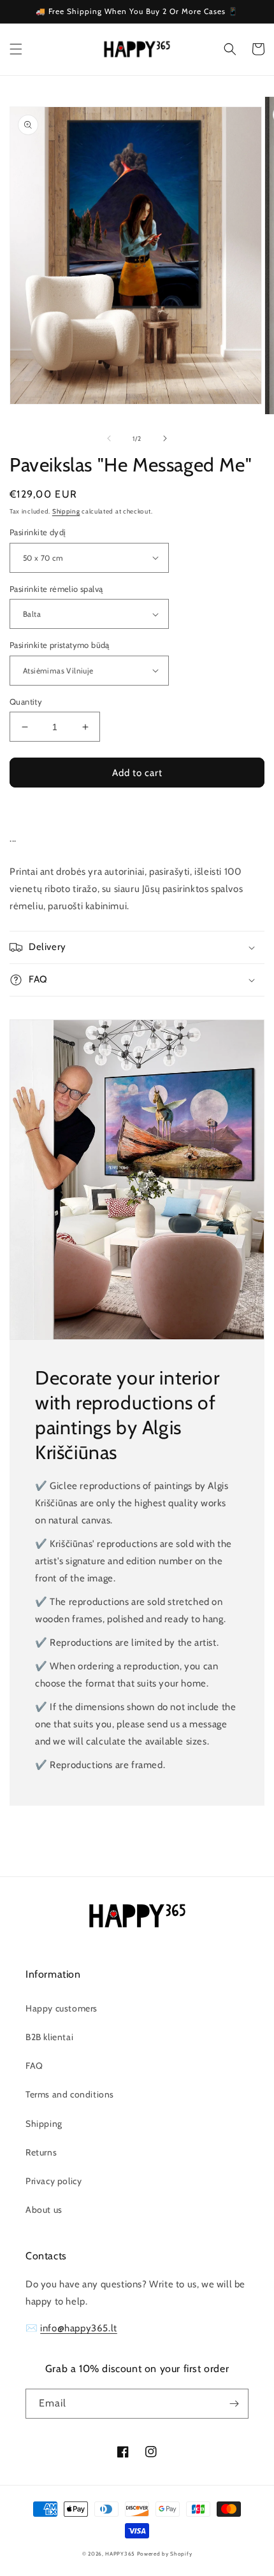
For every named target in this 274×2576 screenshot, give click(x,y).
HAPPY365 (120, 2554)
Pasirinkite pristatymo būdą (60, 645)
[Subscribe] (234, 2404)
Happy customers (61, 2008)
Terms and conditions (70, 2094)
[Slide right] (165, 438)
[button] (16, 49)
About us (44, 2210)
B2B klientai (49, 2037)
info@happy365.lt (79, 2328)
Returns (41, 2152)
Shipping (66, 511)
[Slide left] (109, 438)
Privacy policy (54, 2181)
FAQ (34, 2066)
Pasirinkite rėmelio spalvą (56, 589)
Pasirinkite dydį (38, 532)
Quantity (26, 702)
